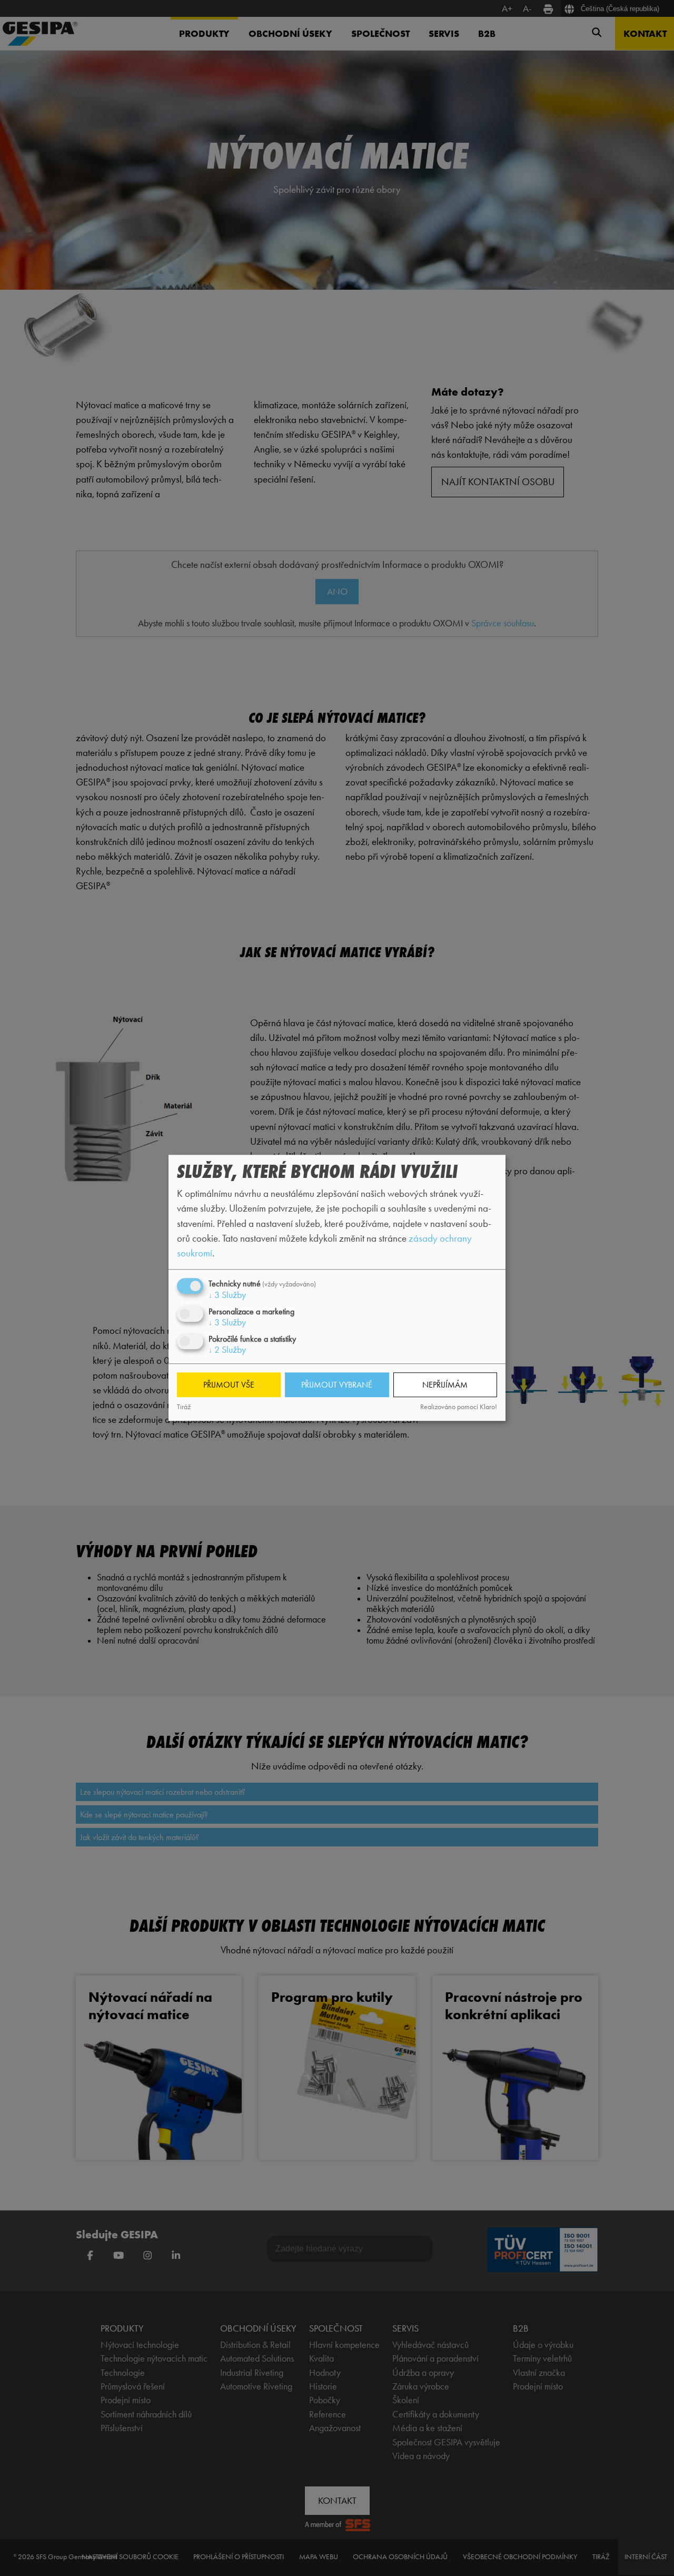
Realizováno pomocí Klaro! (459, 1407)
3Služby (227, 1295)
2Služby (227, 1350)
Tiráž (184, 1407)
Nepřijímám (445, 1385)
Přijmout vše (229, 1385)
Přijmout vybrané (337, 1385)
